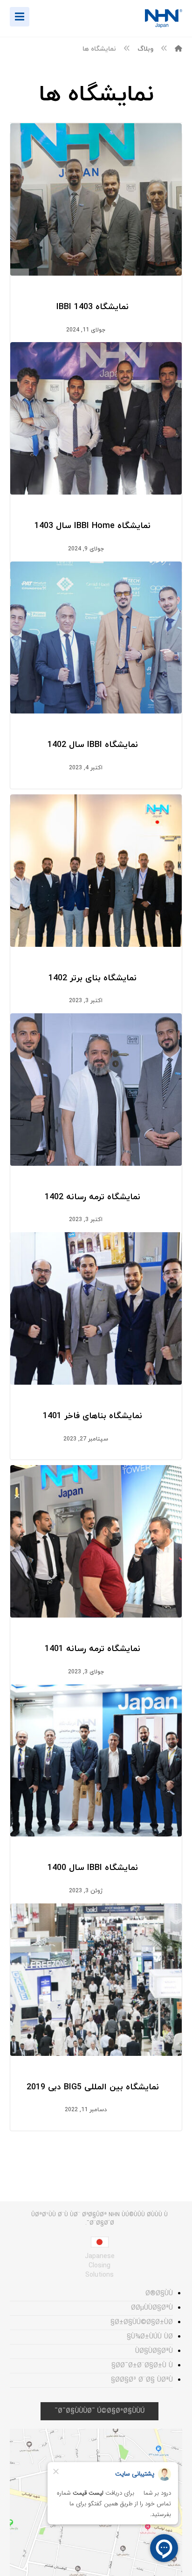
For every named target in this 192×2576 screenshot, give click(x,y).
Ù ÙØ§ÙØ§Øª (154, 2351)
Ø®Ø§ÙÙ (159, 2294)
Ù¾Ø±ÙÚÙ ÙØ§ (150, 2337)
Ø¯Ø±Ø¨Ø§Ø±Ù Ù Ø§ (142, 2366)
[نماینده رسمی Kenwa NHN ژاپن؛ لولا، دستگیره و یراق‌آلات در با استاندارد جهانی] (154, 19)
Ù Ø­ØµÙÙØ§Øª (152, 2308)
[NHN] (178, 49)
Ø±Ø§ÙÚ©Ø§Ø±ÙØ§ (142, 2322)
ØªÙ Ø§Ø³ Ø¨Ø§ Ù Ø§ (142, 2380)
